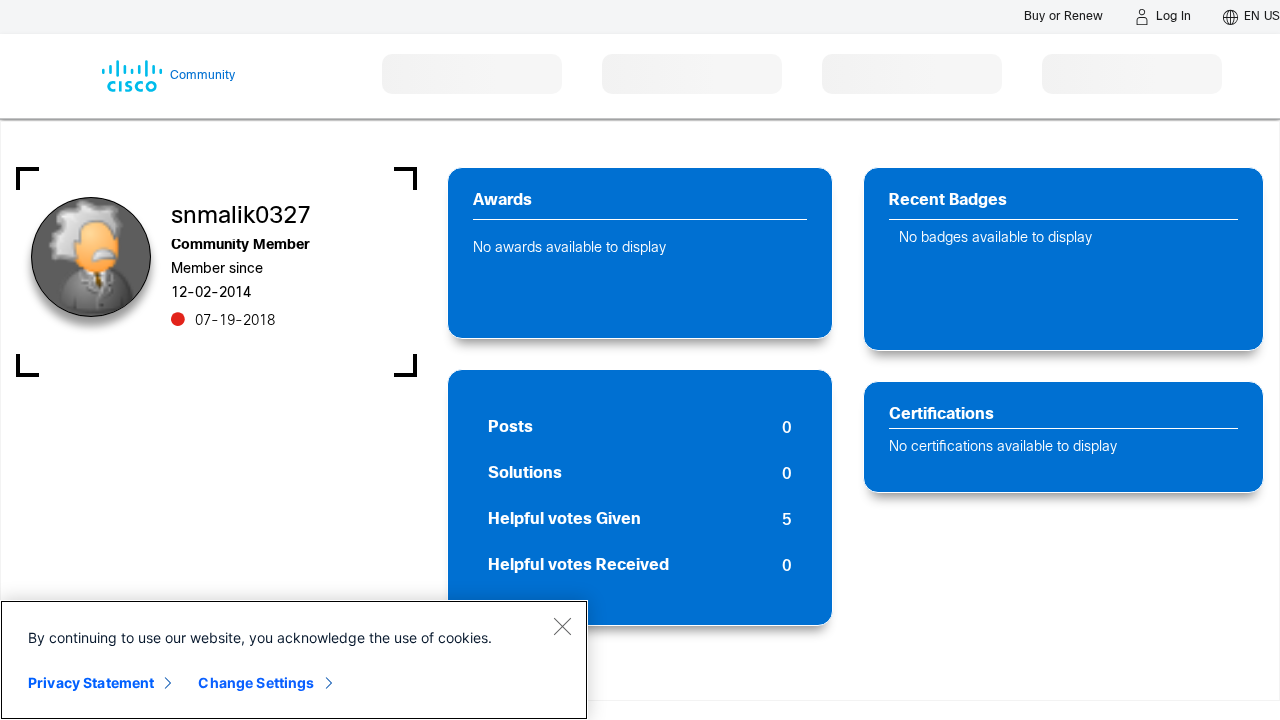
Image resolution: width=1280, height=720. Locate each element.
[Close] (562, 626)
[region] (294, 660)
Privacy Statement (91, 682)
